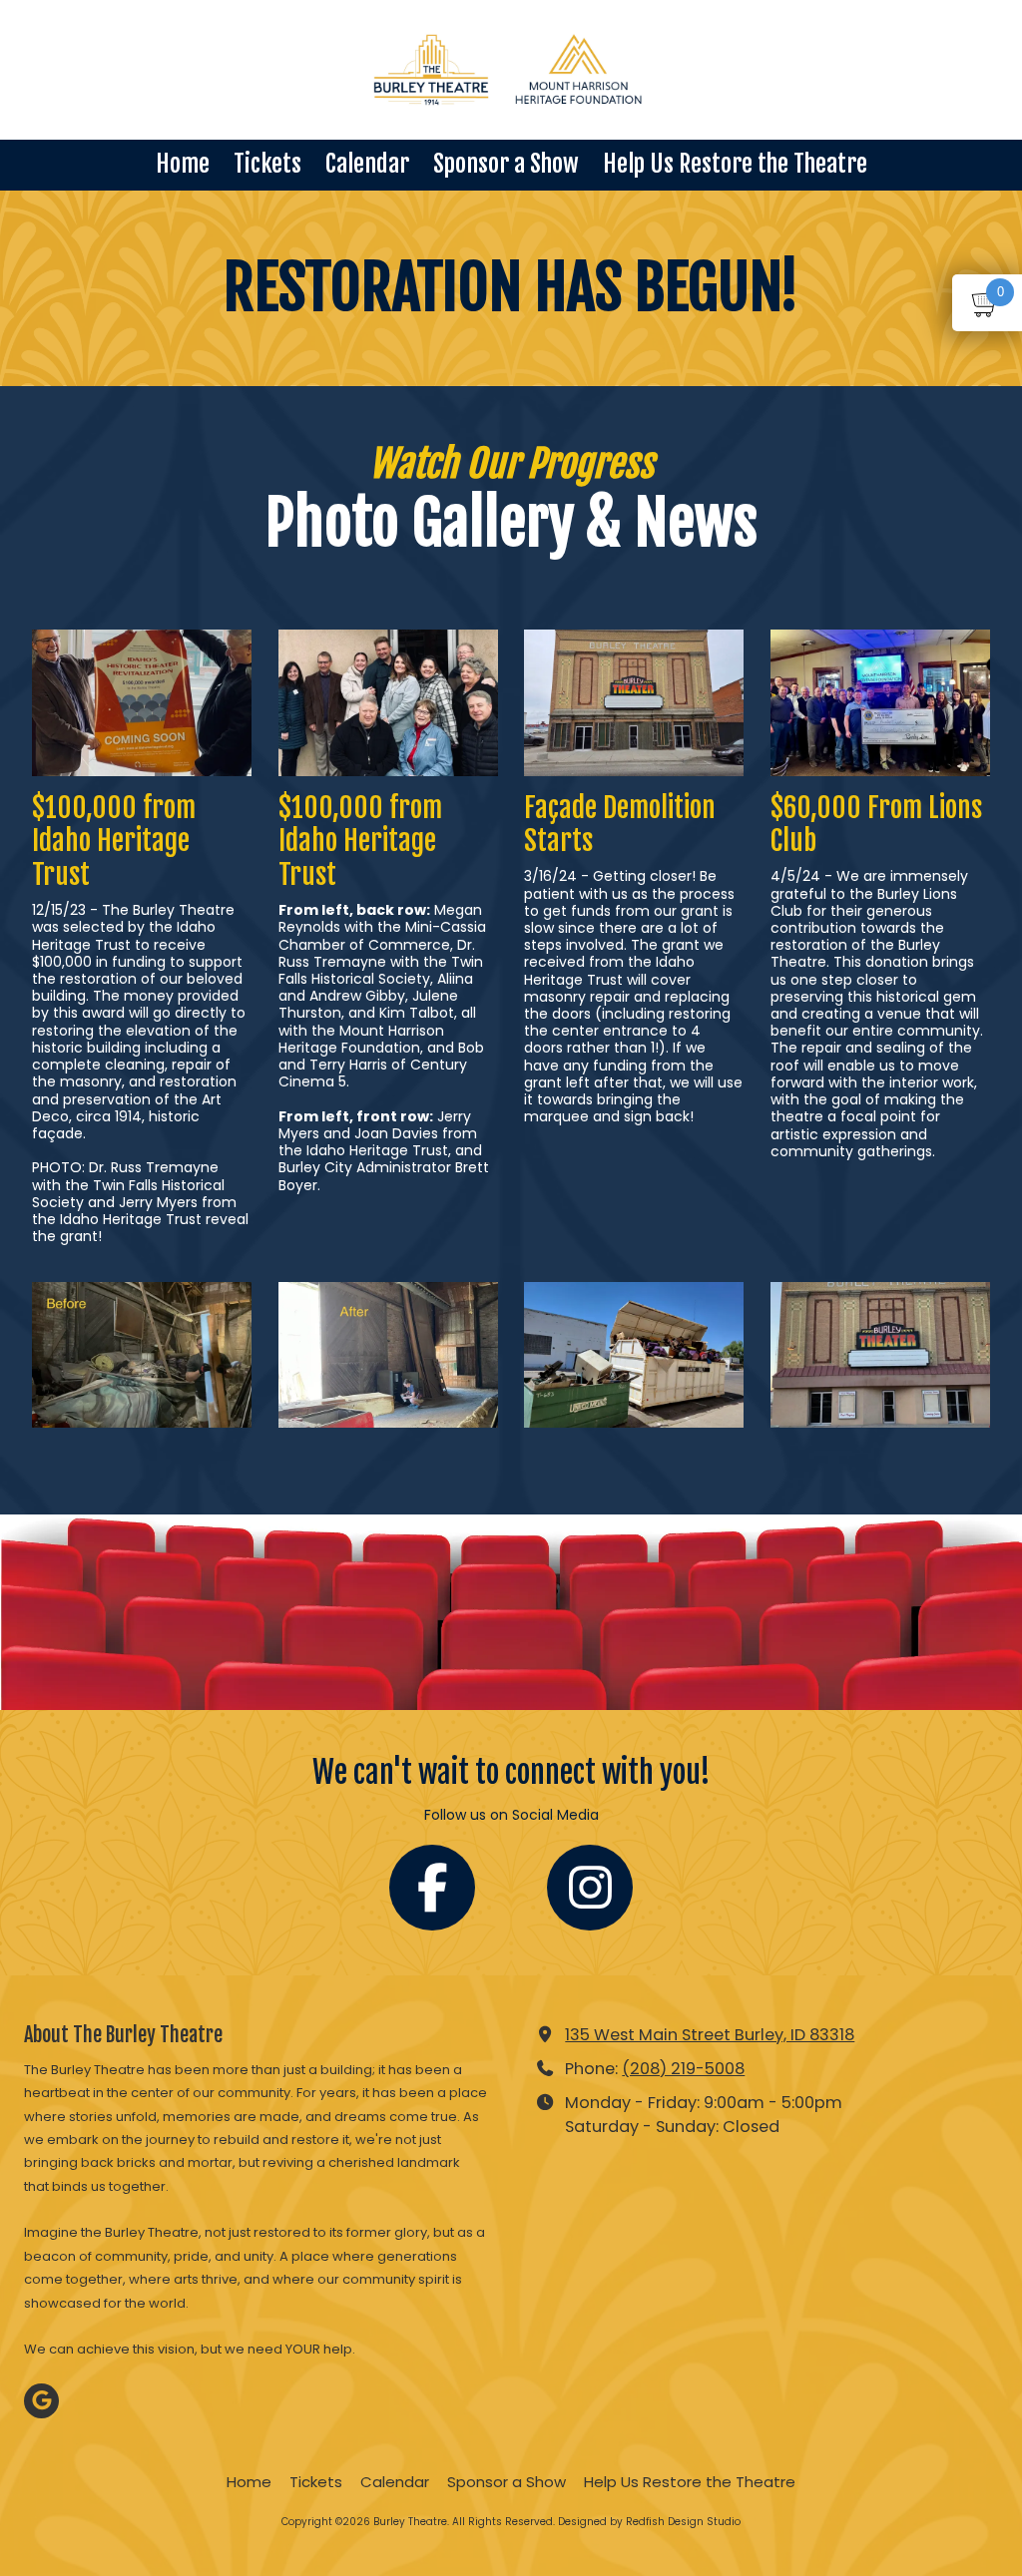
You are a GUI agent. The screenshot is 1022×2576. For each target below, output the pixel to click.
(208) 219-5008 (683, 2069)
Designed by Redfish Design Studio (649, 2522)
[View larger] (142, 703)
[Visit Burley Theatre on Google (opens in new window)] (41, 2401)
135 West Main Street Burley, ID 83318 (710, 2035)
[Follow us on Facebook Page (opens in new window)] (432, 1888)
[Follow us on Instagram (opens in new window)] (590, 1888)
